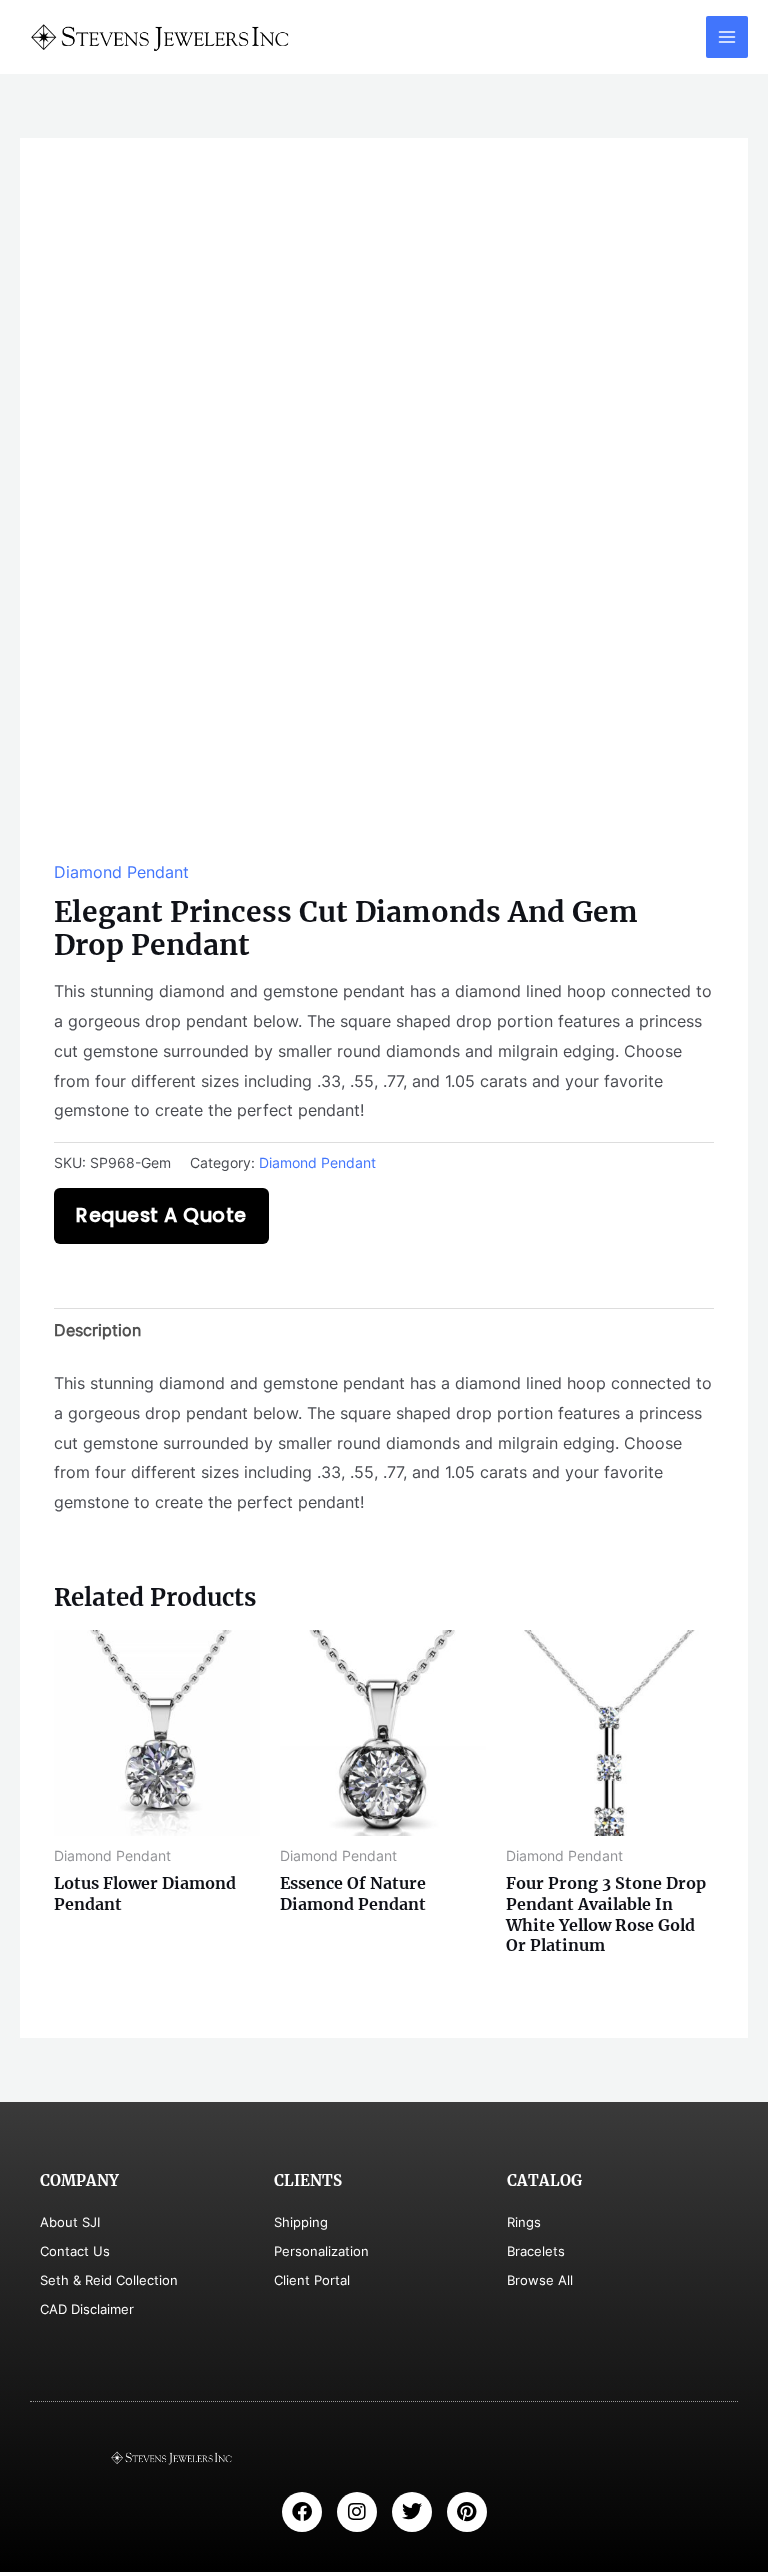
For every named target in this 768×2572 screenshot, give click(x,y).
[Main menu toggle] (727, 37)
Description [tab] (97, 1330)
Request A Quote (161, 1215)
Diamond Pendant (121, 872)
